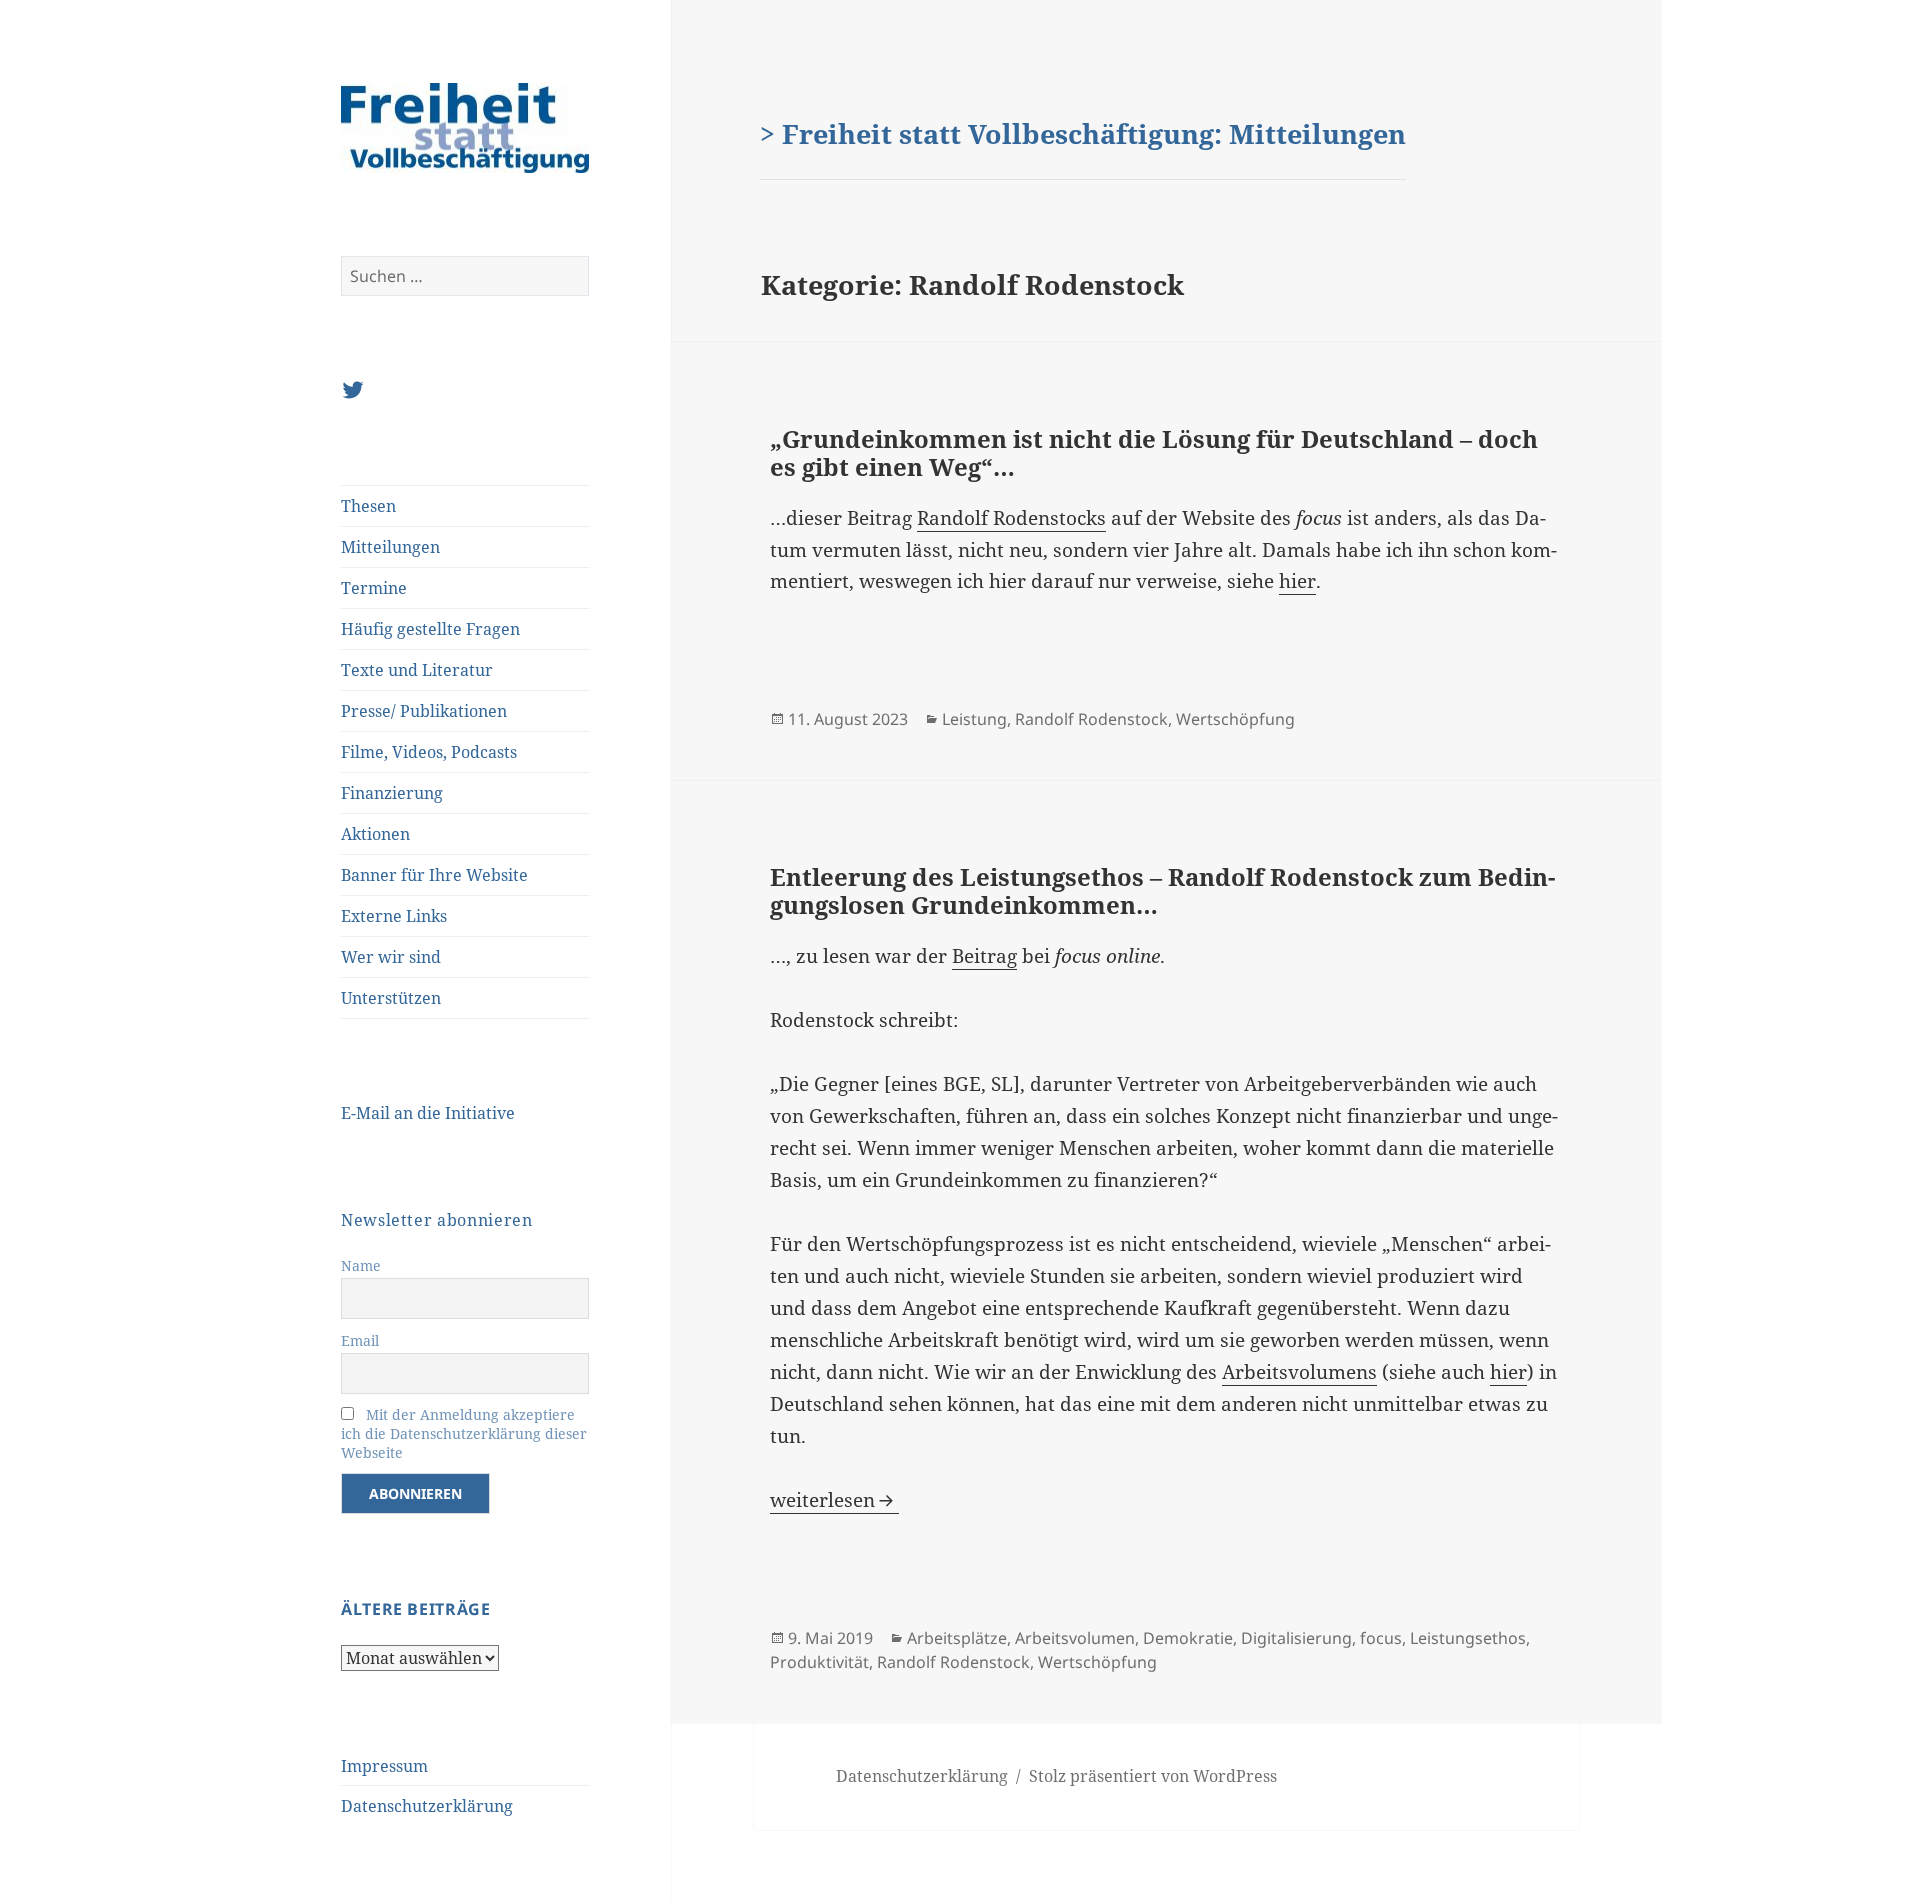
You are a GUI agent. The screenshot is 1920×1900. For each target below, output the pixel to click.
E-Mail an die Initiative (428, 1113)
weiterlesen (834, 1500)
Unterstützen (391, 998)
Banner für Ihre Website (434, 875)
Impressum (384, 1766)
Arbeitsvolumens (1299, 1372)
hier (1297, 581)
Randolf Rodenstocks (1011, 518)
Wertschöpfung (1235, 719)
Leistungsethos (1468, 1638)
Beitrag (984, 956)
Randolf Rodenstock (1091, 719)
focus (1381, 1638)
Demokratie (1188, 1638)
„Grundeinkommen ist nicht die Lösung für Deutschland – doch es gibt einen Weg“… (1154, 452)
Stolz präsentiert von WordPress (1153, 1776)
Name (361, 1265)
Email (360, 1340)
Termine (374, 588)
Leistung (974, 719)
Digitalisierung (1296, 1638)
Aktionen (375, 834)
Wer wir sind (391, 957)
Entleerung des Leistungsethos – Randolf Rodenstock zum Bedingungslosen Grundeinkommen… (1162, 890)
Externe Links (394, 916)
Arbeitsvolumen (1075, 1638)
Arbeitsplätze (957, 1638)
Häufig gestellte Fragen (430, 629)
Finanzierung (392, 793)
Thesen (368, 506)
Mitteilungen (390, 547)
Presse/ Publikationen (424, 711)
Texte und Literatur (417, 670)
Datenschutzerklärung (427, 1806)
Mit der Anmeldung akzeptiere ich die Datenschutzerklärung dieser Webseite (464, 1433)
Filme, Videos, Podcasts (429, 752)
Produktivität (819, 1662)
